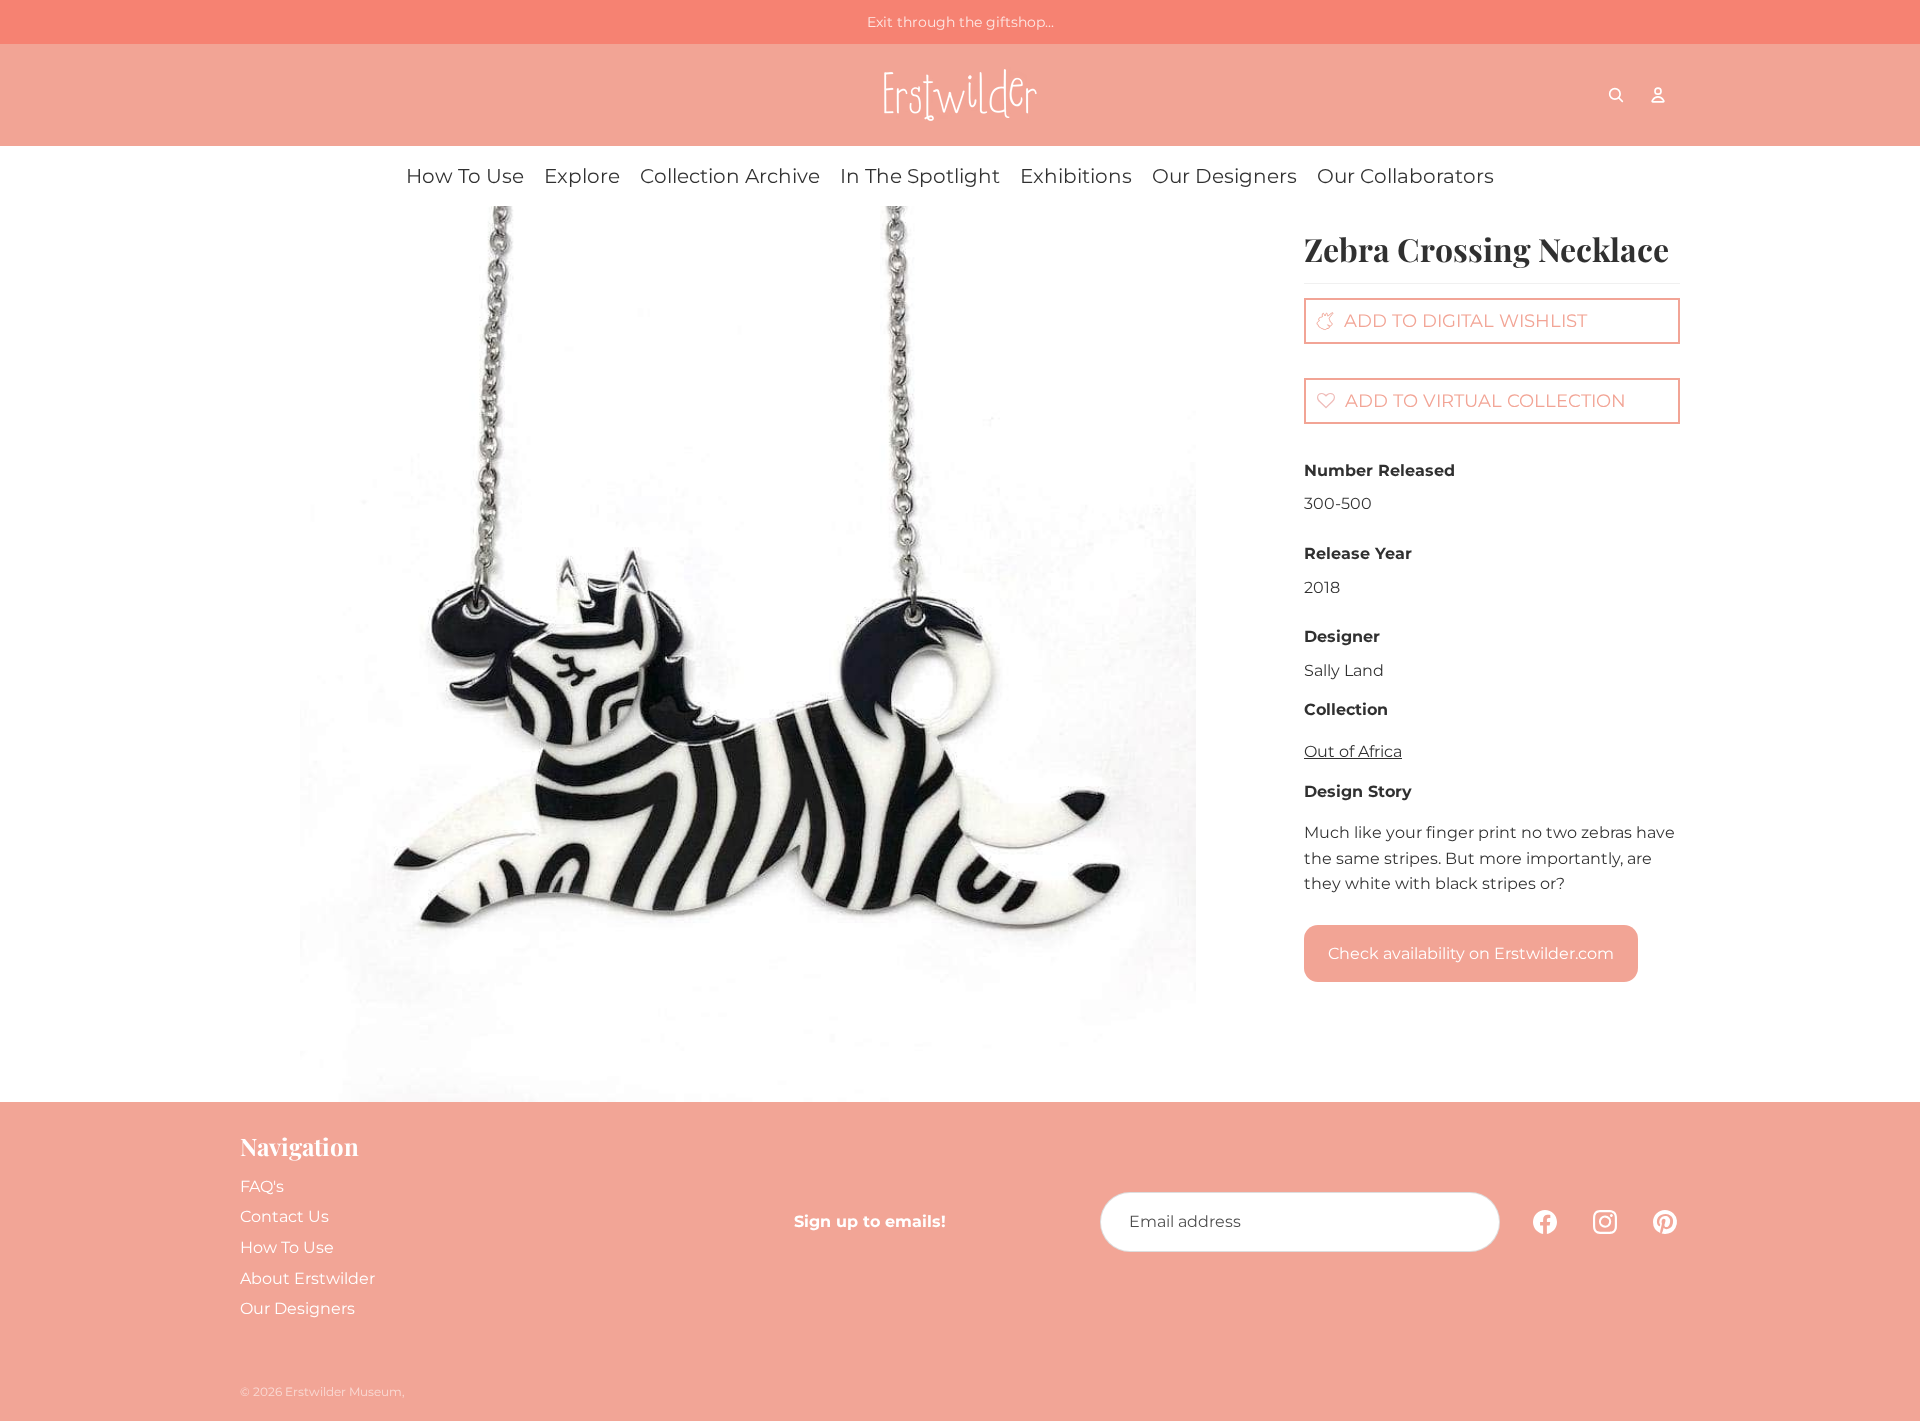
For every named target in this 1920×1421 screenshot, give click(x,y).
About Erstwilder (307, 1278)
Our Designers (297, 1308)
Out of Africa (1353, 751)
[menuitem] (465, 176)
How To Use (287, 1247)
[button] (1466, 400)
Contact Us (284, 1216)
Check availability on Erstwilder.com (1471, 953)
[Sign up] (1470, 1222)
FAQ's (262, 1186)
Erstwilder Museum (343, 1391)
